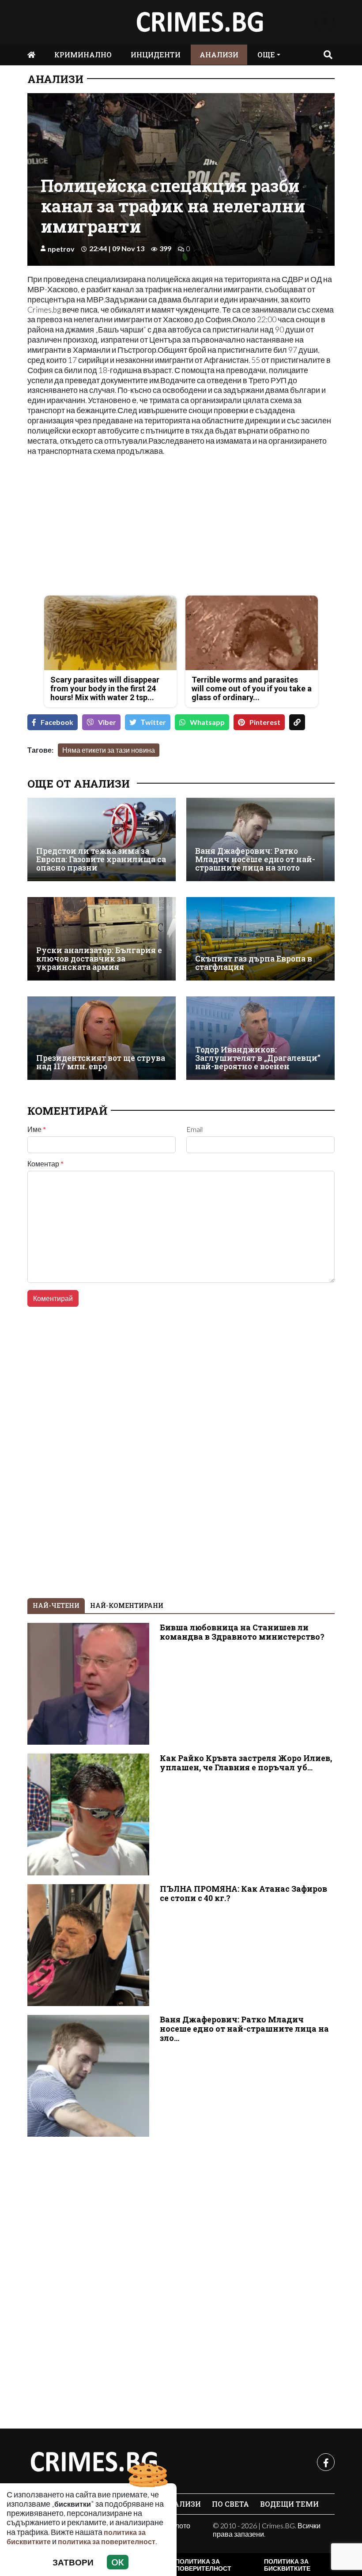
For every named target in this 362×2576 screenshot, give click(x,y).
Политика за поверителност (203, 2565)
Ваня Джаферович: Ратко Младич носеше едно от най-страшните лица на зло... (244, 2029)
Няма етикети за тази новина (109, 750)
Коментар (45, 1164)
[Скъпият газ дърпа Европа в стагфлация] (260, 939)
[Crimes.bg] (94, 2462)
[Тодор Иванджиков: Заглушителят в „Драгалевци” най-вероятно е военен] (260, 1038)
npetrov (61, 249)
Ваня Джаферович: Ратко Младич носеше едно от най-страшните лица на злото (255, 860)
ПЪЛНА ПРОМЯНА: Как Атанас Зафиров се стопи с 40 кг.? (243, 1893)
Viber (107, 722)
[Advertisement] (102, 527)
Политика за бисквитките (287, 2565)
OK (118, 2562)
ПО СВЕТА (230, 2504)
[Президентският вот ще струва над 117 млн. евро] (102, 1038)
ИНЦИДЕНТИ (156, 55)
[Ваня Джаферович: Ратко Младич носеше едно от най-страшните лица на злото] (260, 839)
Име (37, 1129)
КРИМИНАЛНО (83, 55)
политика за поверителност (107, 2541)
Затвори (73, 2562)
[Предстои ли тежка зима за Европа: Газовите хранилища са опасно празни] (102, 839)
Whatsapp (207, 722)
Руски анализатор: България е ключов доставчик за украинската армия (99, 959)
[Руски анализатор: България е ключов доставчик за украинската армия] (102, 939)
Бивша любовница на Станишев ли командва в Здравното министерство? (242, 1632)
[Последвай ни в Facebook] (325, 22)
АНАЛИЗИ (219, 55)
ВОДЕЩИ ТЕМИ (289, 2504)
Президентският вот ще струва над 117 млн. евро (101, 1062)
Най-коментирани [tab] (127, 1605)
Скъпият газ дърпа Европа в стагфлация (254, 963)
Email (194, 1129)
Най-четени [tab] (56, 1605)
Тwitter (153, 722)
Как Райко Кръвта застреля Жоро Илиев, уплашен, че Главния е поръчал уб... (246, 1763)
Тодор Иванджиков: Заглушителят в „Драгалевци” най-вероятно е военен (258, 1058)
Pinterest (265, 722)
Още (266, 55)
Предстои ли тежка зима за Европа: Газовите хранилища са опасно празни (101, 860)
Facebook (57, 722)
